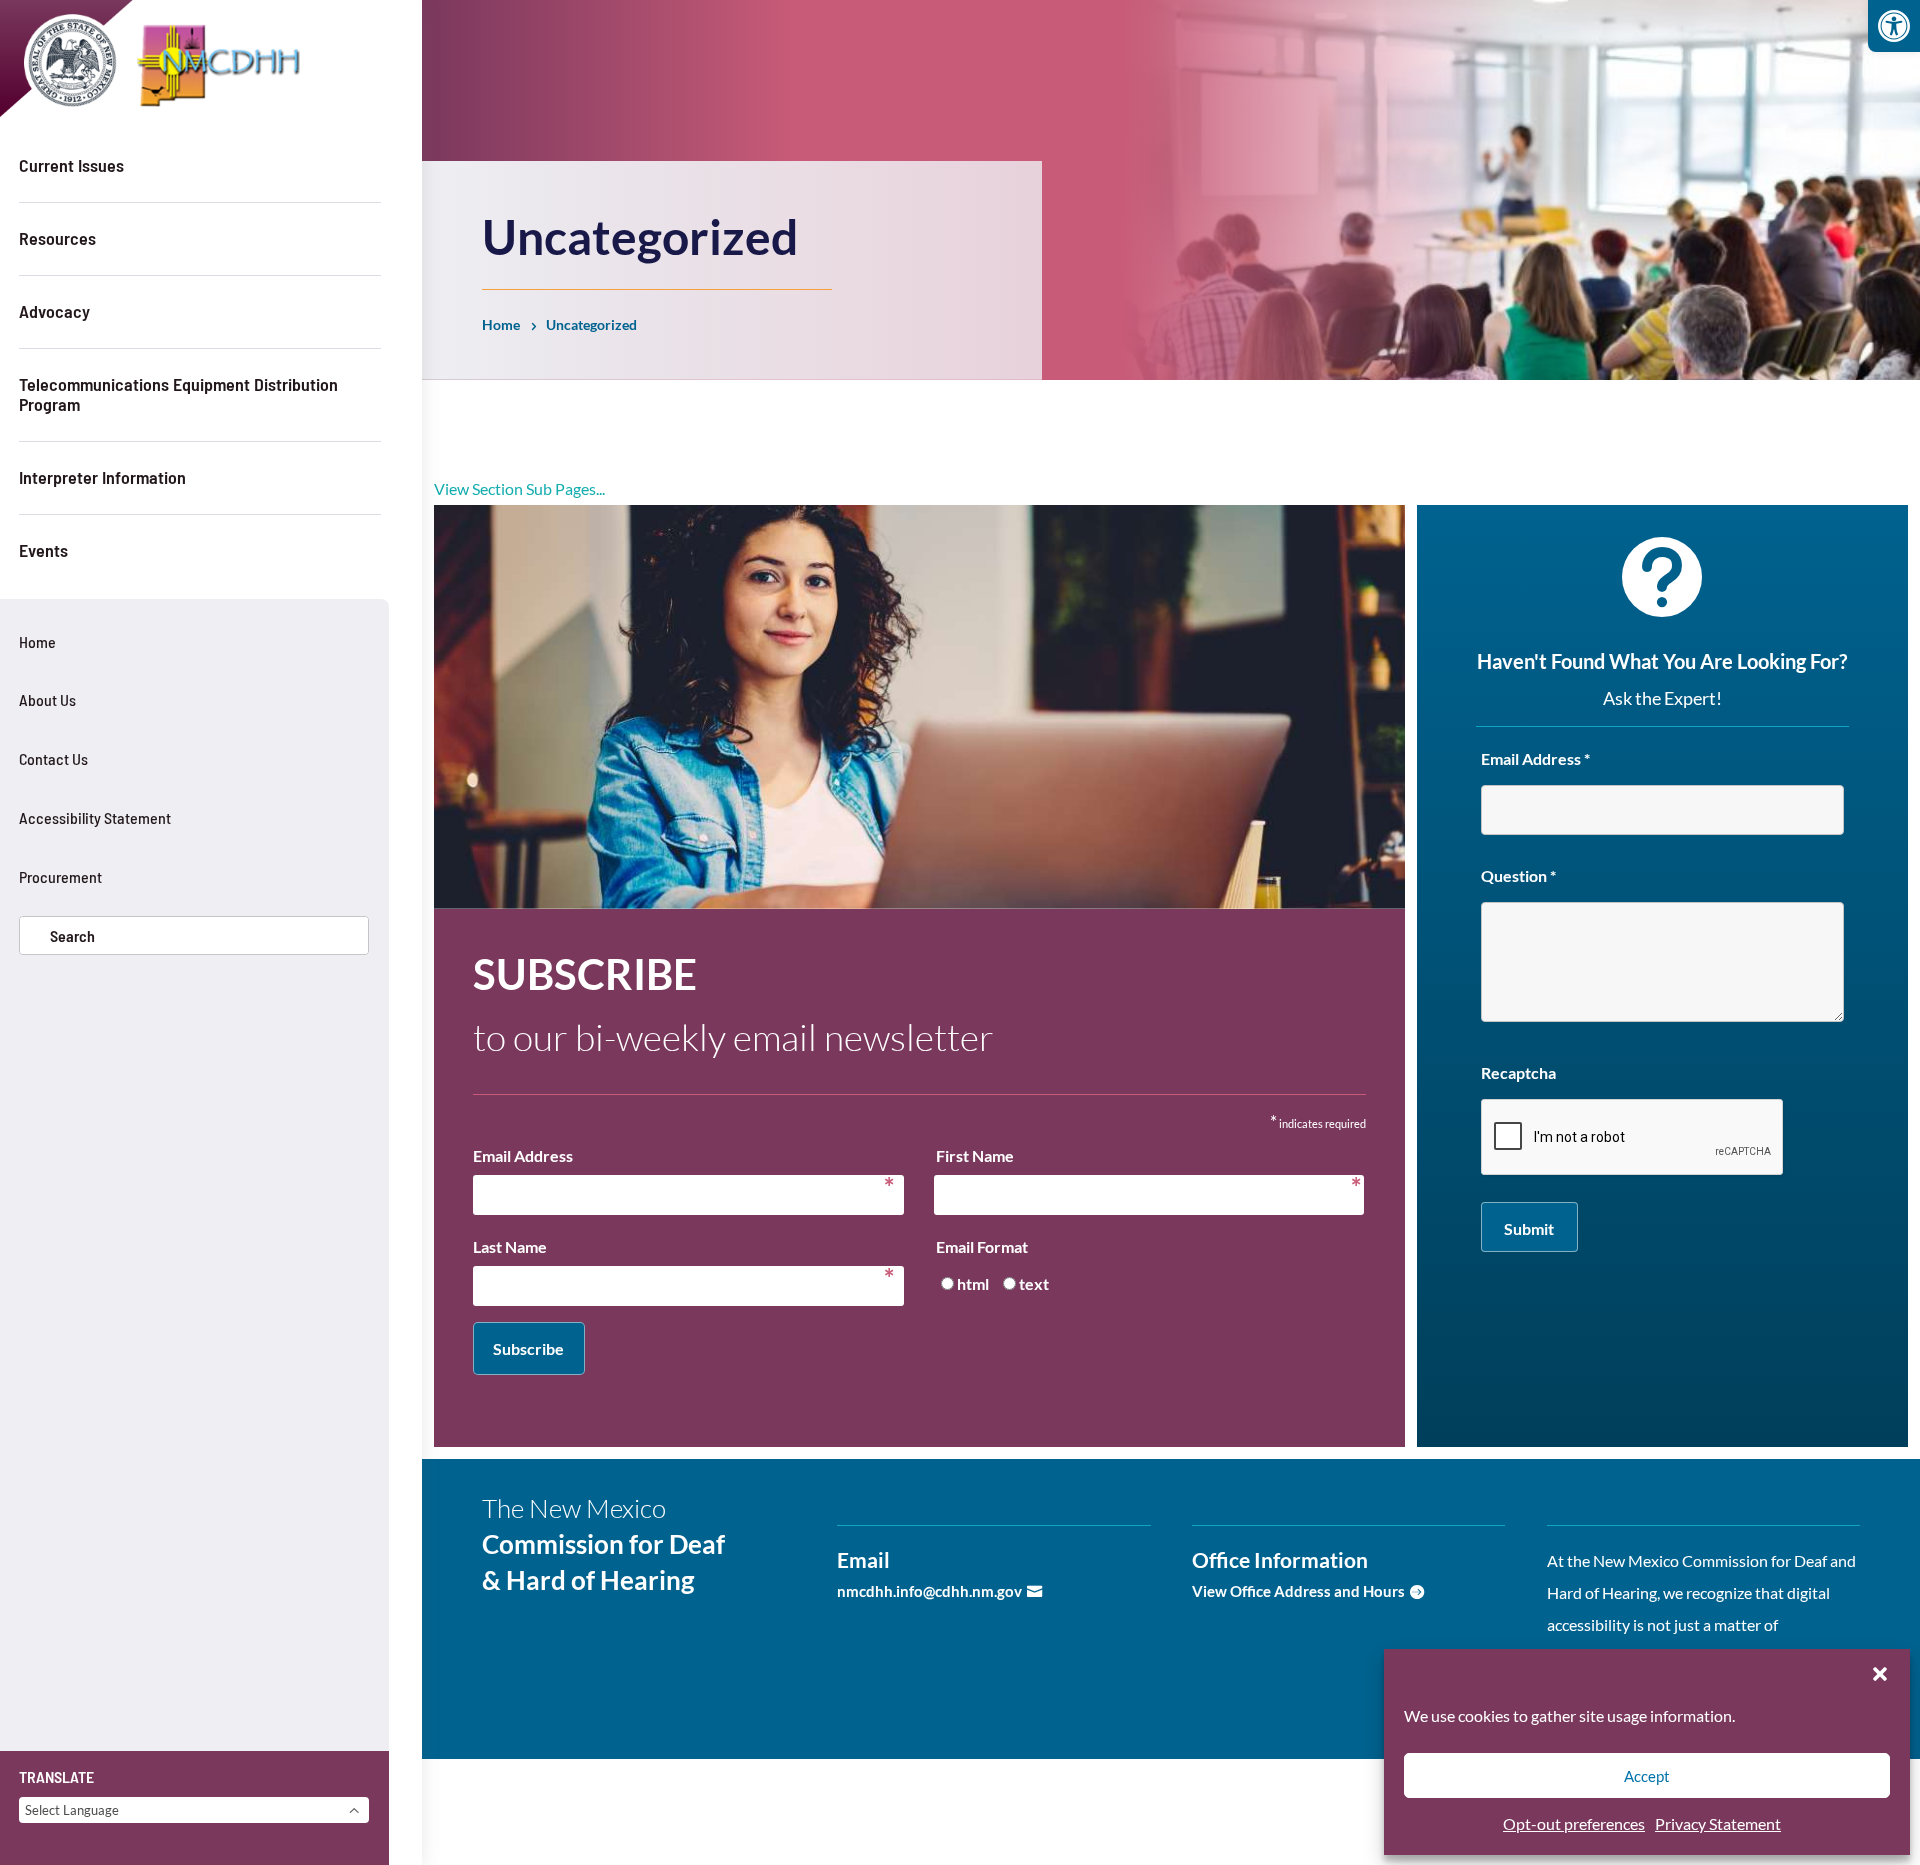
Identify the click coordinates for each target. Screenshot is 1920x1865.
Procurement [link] (60, 876)
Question (1518, 875)
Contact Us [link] (53, 758)
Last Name (683, 1250)
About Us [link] (47, 699)
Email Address (683, 1159)
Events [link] (43, 550)
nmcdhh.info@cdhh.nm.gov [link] (929, 1591)
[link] (1894, 26)
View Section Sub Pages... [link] (519, 488)
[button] (1880, 1674)
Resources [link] (57, 238)
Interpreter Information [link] (102, 477)
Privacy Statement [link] (1718, 1823)
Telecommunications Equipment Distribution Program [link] (178, 394)
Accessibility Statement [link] (95, 817)
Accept (1647, 1776)
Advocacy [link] (54, 311)
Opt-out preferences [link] (1574, 1823)
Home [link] (37, 641)
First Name (1143, 1159)
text (1034, 1283)
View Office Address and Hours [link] (1298, 1591)
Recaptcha (1518, 1072)
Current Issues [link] (71, 165)
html (973, 1283)
